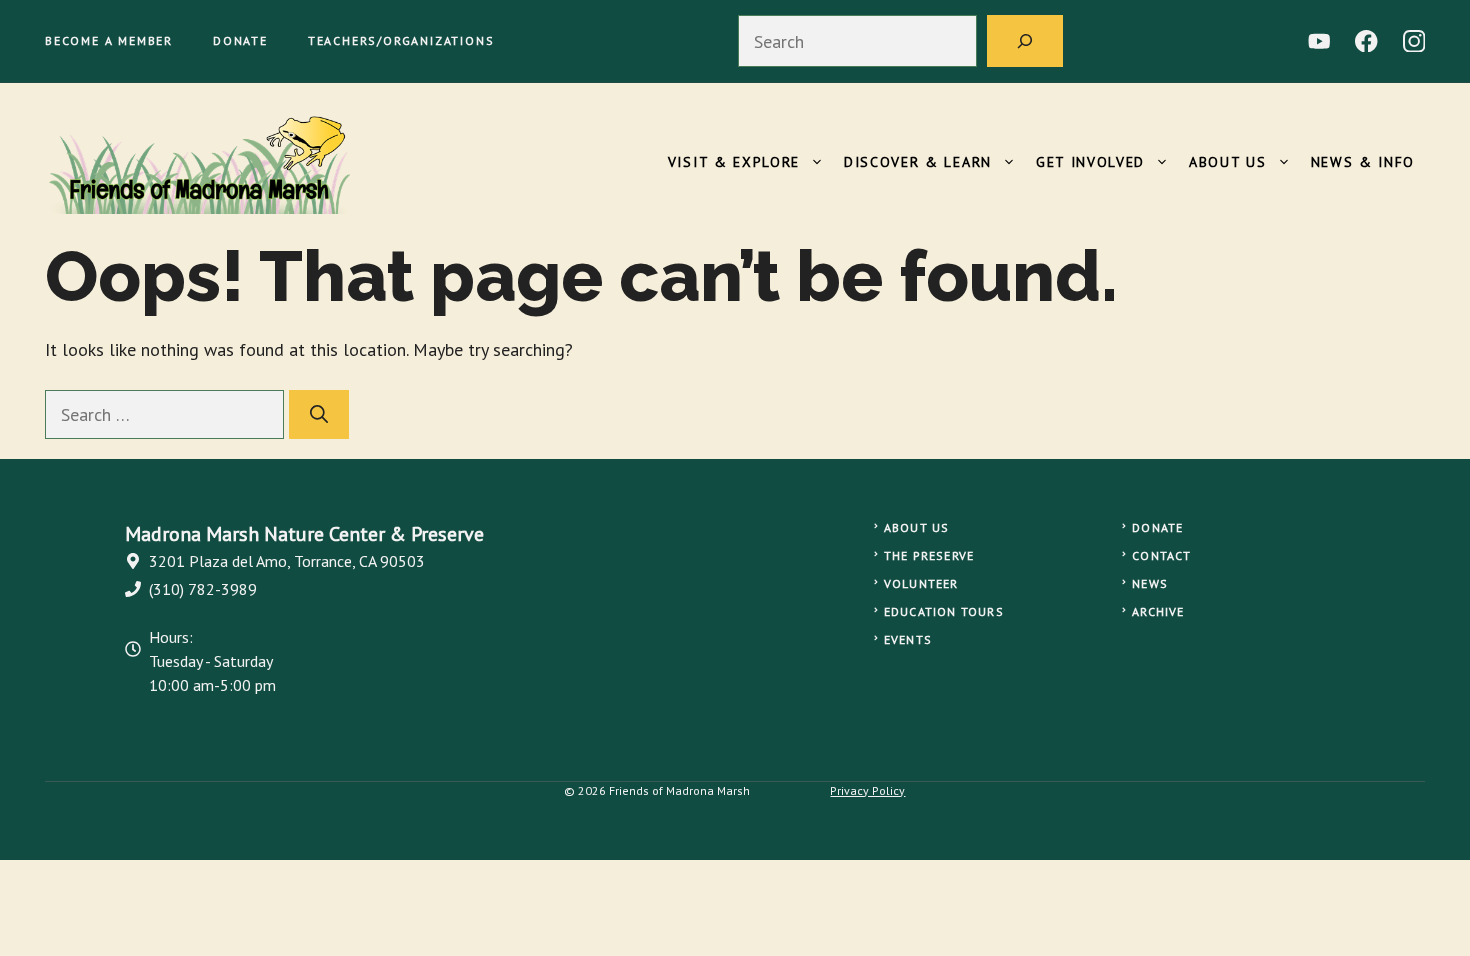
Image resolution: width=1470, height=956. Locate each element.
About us (917, 527)
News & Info (1363, 162)
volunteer (921, 583)
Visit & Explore (734, 162)
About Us (1227, 162)
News (1150, 583)
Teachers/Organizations (401, 40)
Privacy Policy (867, 790)
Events (908, 639)
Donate (240, 40)
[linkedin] (1319, 41)
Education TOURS (944, 611)
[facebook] (1366, 41)
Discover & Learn (918, 162)
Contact (1161, 555)
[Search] (1025, 41)
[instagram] (1414, 41)
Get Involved (1090, 162)
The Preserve (929, 555)
